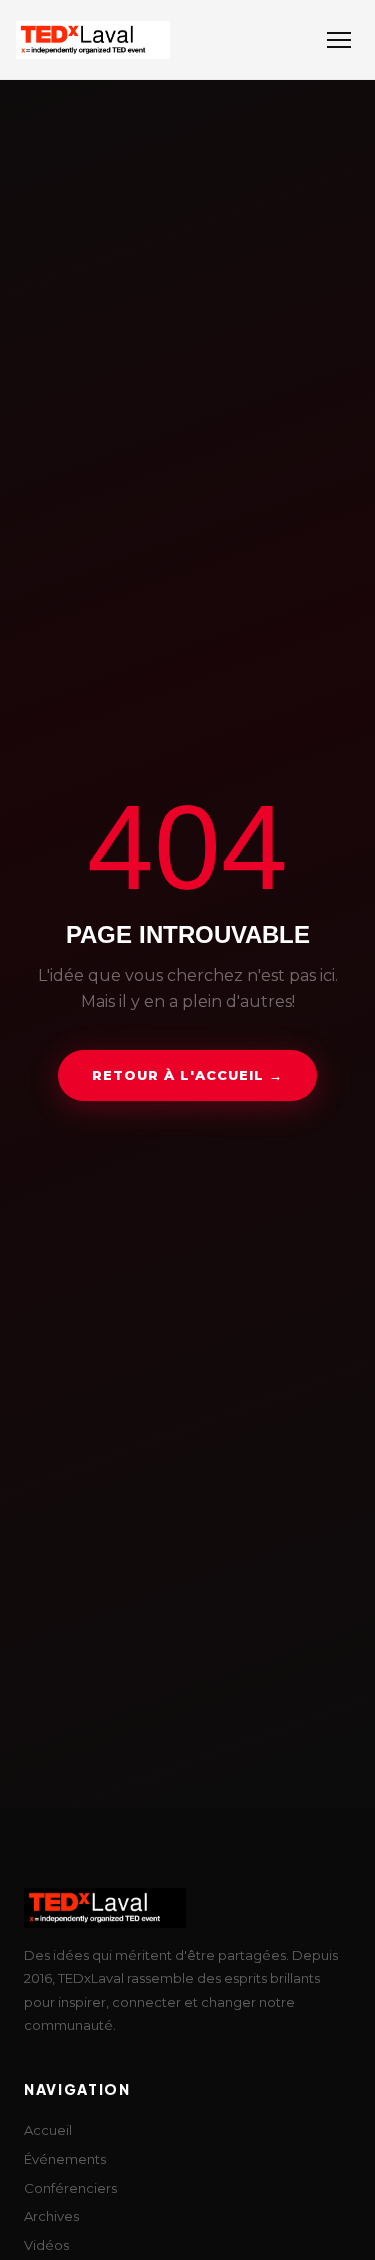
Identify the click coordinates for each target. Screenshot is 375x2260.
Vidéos (46, 2245)
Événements (65, 2159)
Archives (51, 2216)
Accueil (48, 2130)
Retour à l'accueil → (187, 1075)
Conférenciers (70, 2188)
